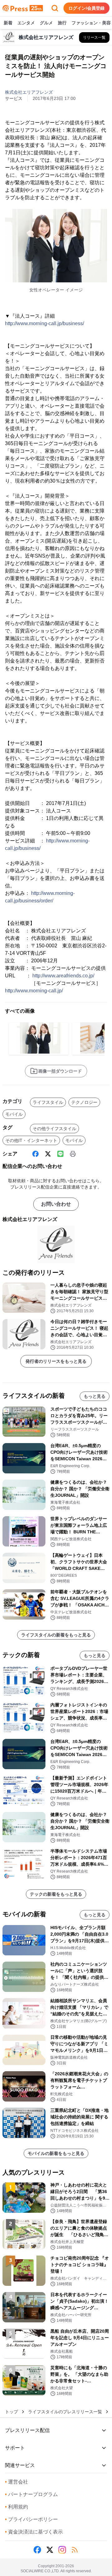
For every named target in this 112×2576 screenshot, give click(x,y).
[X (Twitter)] (48, 1154)
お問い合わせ (56, 1204)
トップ (12, 2412)
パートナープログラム (31, 2494)
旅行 (62, 23)
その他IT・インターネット (31, 1140)
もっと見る (95, 1396)
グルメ (46, 23)
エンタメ (26, 23)
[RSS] (75, 2550)
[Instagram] (62, 2550)
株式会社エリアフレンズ (29, 92)
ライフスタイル (48, 1102)
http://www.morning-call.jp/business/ (44, 323)
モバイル (14, 1114)
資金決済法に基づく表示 (34, 2532)
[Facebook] (35, 1154)
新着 (8, 23)
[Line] (60, 1154)
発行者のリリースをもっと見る (56, 1361)
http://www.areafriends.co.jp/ (63, 976)
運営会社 (16, 2482)
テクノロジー (84, 1102)
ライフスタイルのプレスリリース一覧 (65, 2412)
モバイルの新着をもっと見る (56, 2153)
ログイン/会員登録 (86, 8)
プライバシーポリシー (31, 2519)
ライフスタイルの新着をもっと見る (56, 1635)
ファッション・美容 (91, 23)
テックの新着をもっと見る (56, 1894)
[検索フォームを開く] (55, 8)
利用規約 (16, 2507)
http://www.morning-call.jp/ (34, 991)
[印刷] (73, 1154)
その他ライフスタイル (54, 1129)
